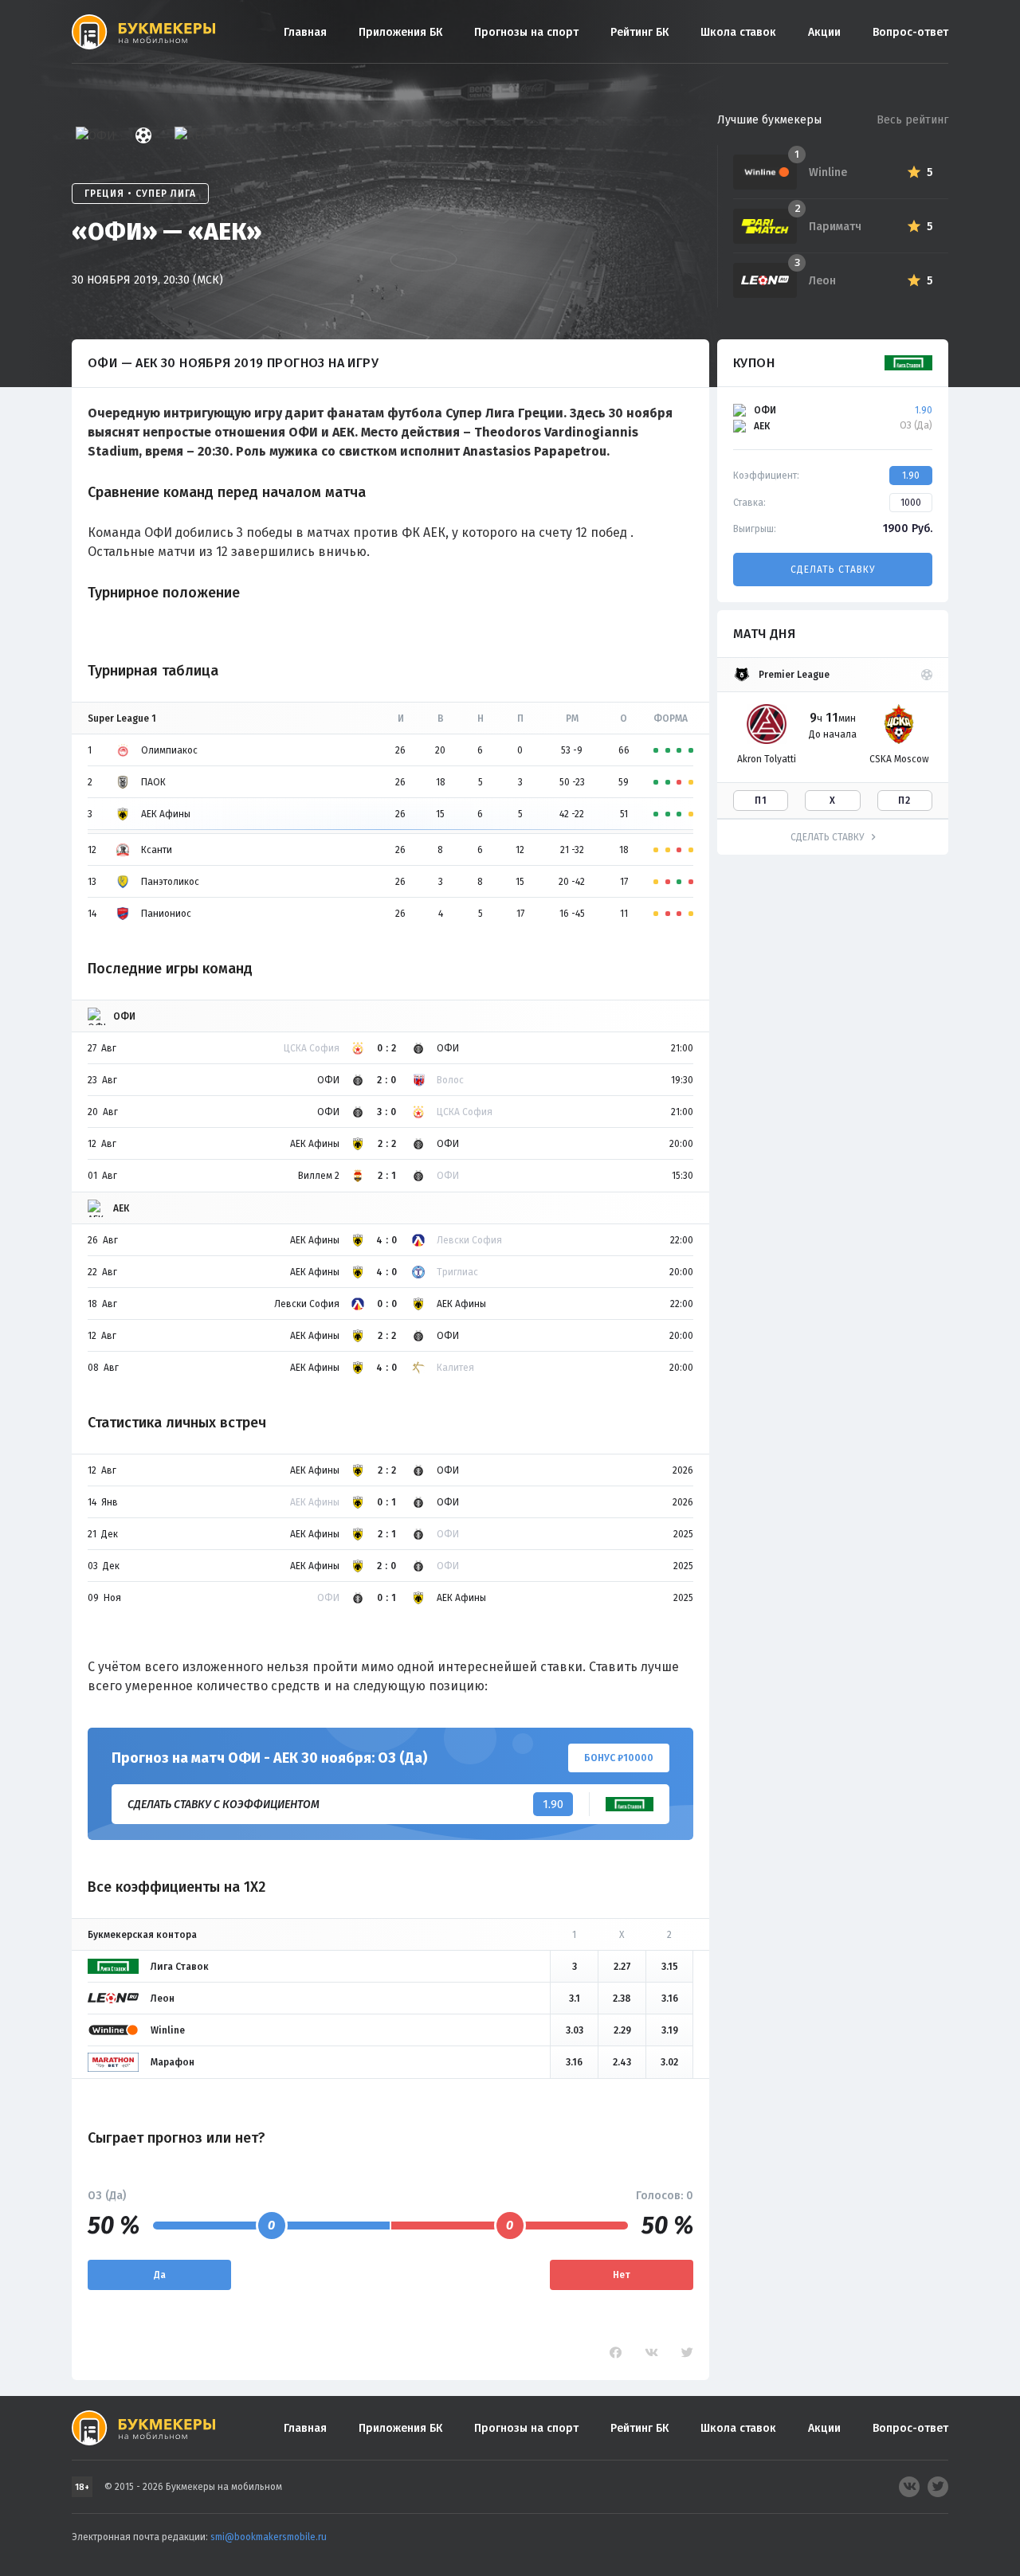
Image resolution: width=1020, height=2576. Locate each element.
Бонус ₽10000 (619, 1758)
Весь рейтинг (912, 120)
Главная (305, 32)
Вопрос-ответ (910, 32)
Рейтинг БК (639, 32)
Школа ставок (738, 32)
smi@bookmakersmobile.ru (269, 2537)
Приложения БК (400, 32)
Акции (824, 32)
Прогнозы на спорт (526, 32)
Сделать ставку (833, 570)
